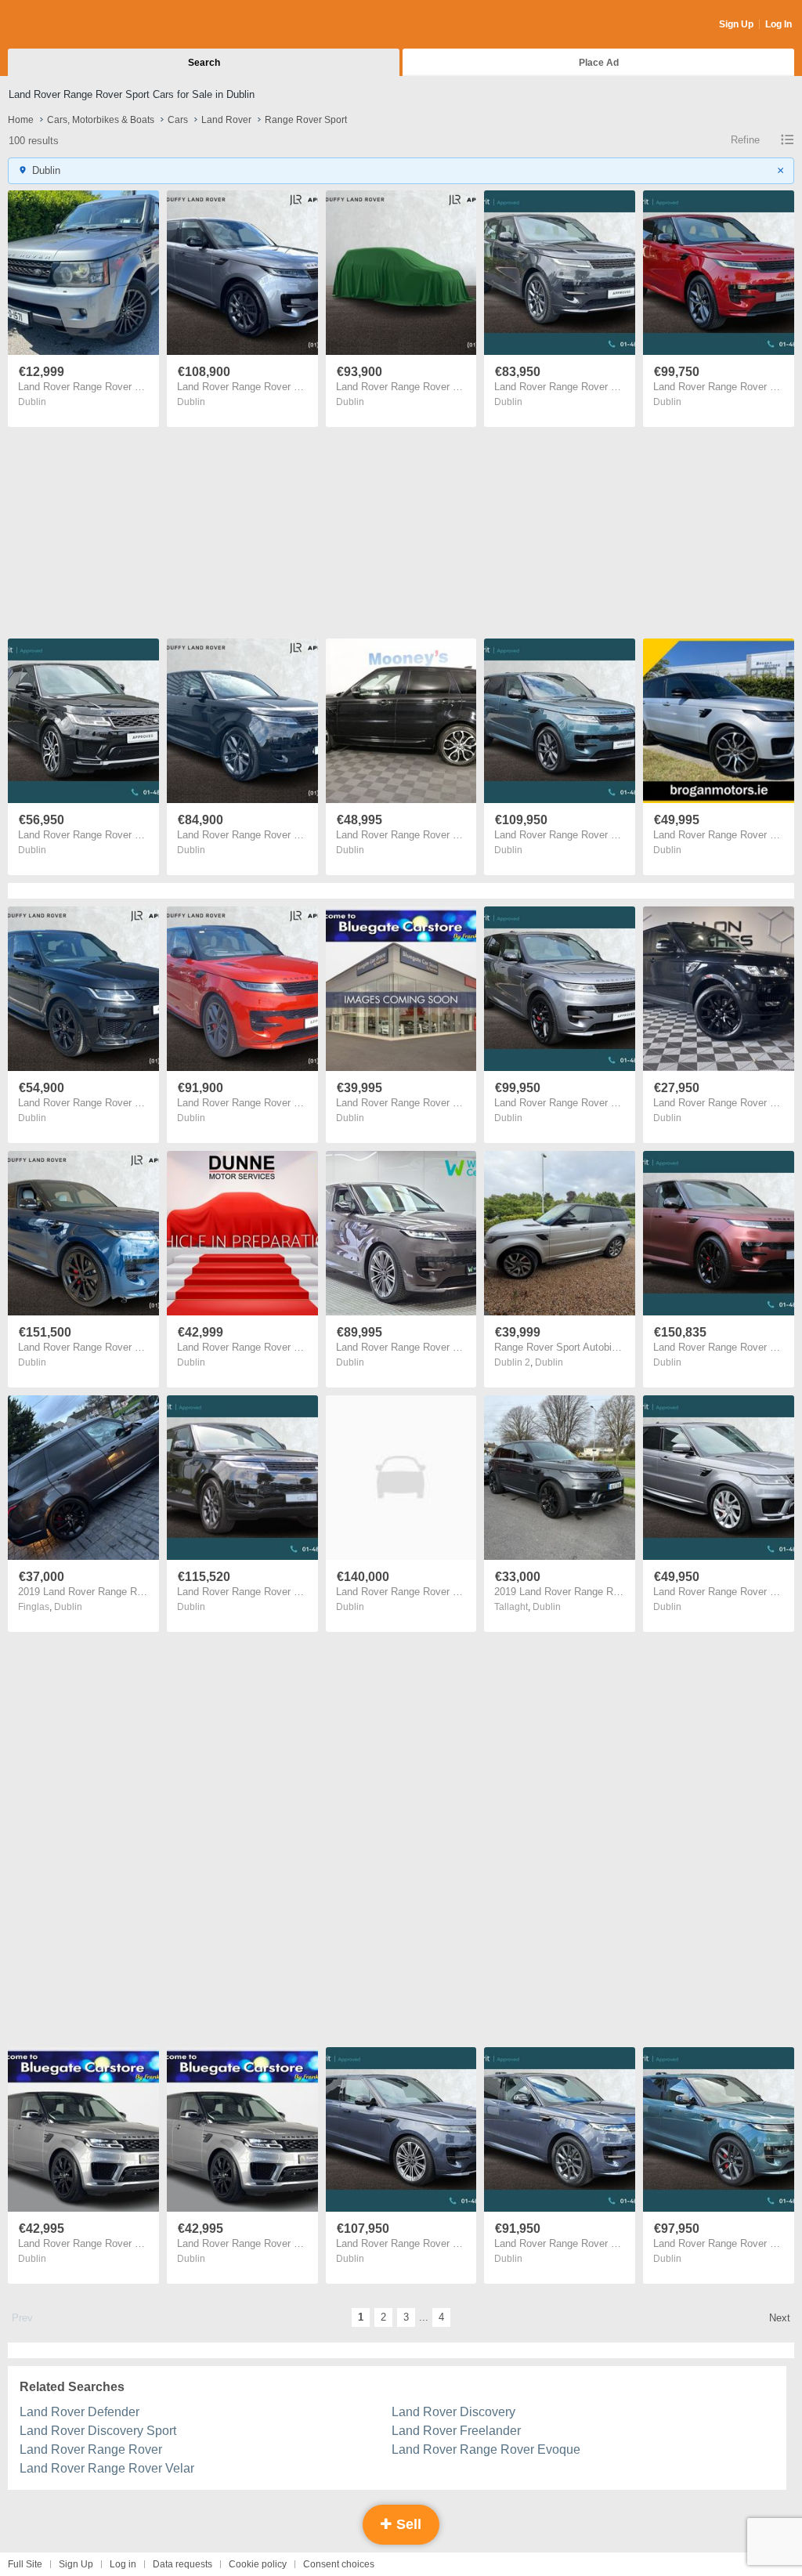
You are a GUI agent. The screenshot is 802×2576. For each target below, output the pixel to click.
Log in (123, 2564)
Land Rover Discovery (453, 2412)
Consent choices (339, 2564)
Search (204, 63)
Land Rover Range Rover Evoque (486, 2449)
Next (780, 2318)
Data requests (182, 2564)
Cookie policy (258, 2564)
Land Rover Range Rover (91, 2449)
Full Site (25, 2564)
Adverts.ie (69, 25)
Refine (745, 140)
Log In (779, 24)
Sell (407, 2524)
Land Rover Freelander (456, 2431)
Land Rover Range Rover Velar (107, 2468)
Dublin (32, 402)
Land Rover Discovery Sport (98, 2431)
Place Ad (599, 63)
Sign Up (736, 24)
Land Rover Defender (79, 2412)
